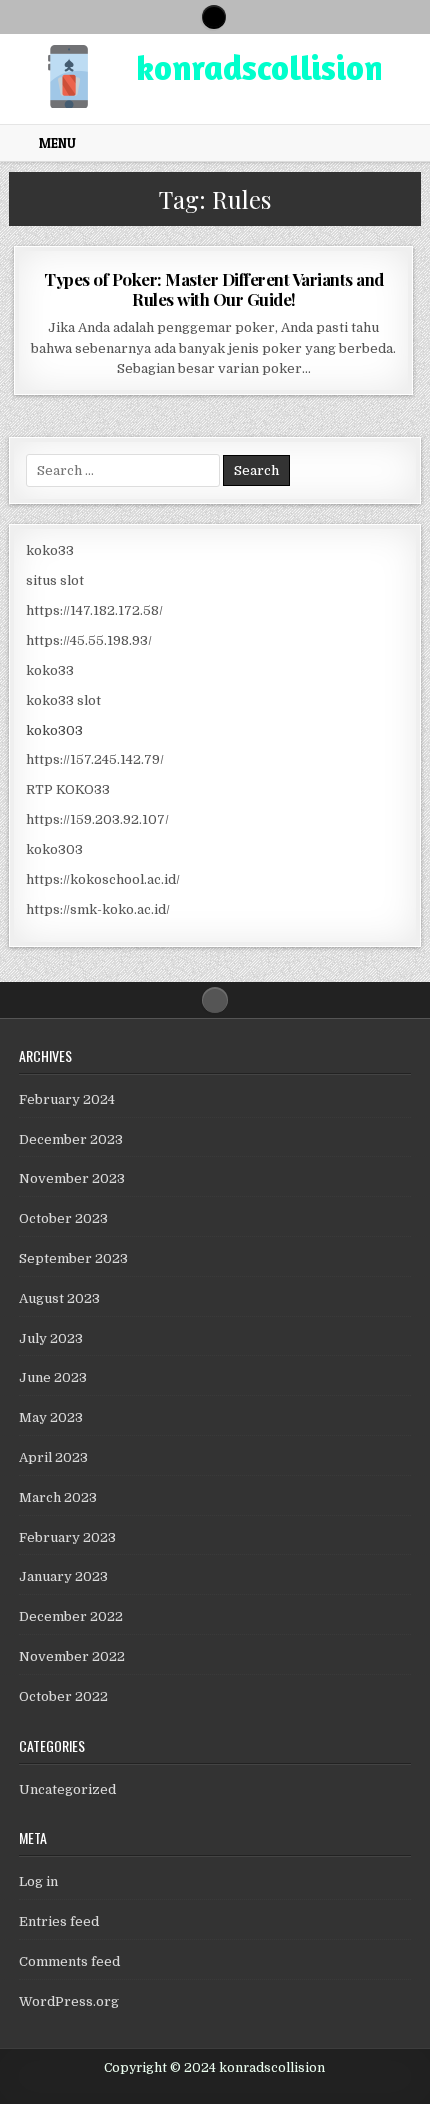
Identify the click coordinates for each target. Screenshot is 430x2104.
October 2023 (63, 1218)
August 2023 (59, 1298)
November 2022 (72, 1656)
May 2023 (51, 1417)
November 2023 (72, 1178)
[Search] (214, 17)
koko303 (54, 730)
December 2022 (71, 1616)
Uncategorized (67, 1789)
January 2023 (63, 1576)
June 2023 (53, 1377)
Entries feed (59, 1921)
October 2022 (63, 1696)
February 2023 (67, 1537)
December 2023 (71, 1139)
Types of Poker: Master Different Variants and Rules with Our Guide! (214, 289)
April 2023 (53, 1457)
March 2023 (58, 1497)
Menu (57, 143)
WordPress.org (69, 2001)
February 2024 (67, 1099)
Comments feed (69, 1961)
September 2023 (73, 1258)
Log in (38, 1881)
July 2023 (51, 1338)
